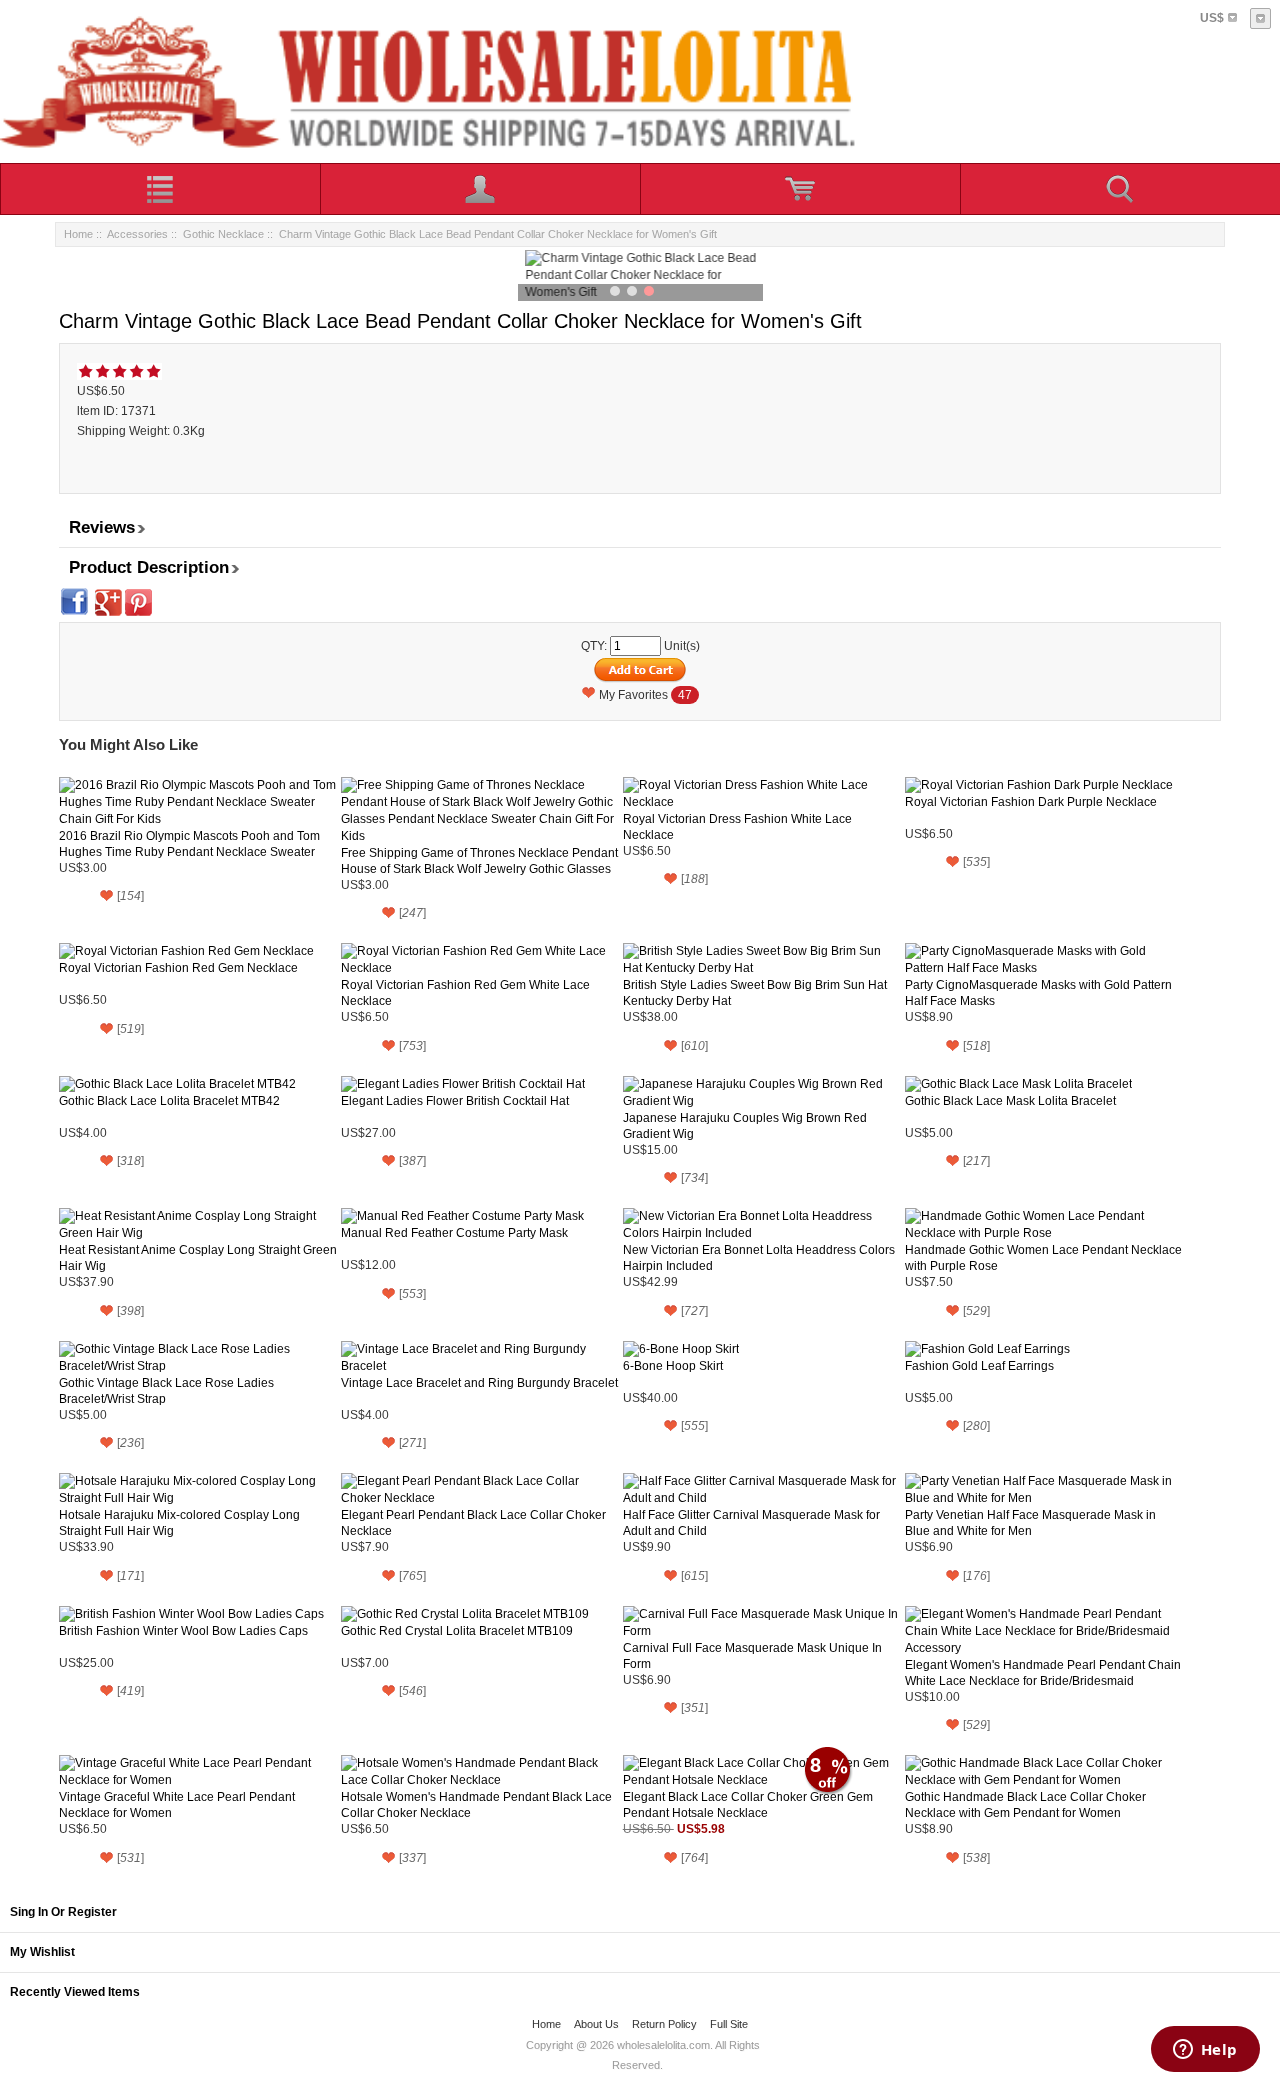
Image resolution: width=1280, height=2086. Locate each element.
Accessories (137, 234)
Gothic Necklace (223, 234)
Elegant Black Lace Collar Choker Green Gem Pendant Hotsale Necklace (748, 1805)
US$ (1212, 18)
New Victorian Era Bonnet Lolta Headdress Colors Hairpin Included (759, 1258)
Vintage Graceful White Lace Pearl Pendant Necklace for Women (177, 1805)
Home (78, 234)
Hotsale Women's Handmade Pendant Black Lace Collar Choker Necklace (476, 1805)
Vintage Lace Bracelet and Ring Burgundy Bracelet (479, 1383)
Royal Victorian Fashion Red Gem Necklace (178, 968)
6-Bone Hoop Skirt (673, 1366)
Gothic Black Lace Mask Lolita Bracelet (1010, 1101)
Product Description (149, 567)
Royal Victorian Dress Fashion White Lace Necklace (737, 827)
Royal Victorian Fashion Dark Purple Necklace (1031, 802)
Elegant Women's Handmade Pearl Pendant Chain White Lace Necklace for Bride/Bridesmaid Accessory (1043, 1673)
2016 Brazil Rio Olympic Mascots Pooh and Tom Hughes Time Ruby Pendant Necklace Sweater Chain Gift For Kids (189, 844)
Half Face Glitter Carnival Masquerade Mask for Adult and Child (751, 1523)
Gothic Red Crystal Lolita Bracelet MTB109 (457, 1631)
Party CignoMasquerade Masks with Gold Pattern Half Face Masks (1038, 993)
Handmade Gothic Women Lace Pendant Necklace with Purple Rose (1043, 1258)
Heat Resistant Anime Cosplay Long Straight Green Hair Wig (198, 1258)
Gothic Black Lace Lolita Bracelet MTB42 (169, 1101)
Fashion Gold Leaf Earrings (979, 1366)
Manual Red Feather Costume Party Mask (454, 1233)
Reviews (102, 527)
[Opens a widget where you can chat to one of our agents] (1205, 2051)
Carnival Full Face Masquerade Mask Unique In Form (752, 1656)
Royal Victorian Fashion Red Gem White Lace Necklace (465, 993)
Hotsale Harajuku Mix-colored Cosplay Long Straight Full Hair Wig (179, 1523)
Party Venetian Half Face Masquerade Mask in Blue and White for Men (1030, 1523)
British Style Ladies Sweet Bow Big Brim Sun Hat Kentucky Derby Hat (755, 993)
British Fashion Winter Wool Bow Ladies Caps (183, 1631)
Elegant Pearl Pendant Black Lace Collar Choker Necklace (473, 1523)
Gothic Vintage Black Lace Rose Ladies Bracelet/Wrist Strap (166, 1391)
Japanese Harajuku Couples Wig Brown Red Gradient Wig (745, 1126)
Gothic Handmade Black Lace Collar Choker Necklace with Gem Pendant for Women (1025, 1805)
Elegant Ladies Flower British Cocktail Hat (455, 1101)
